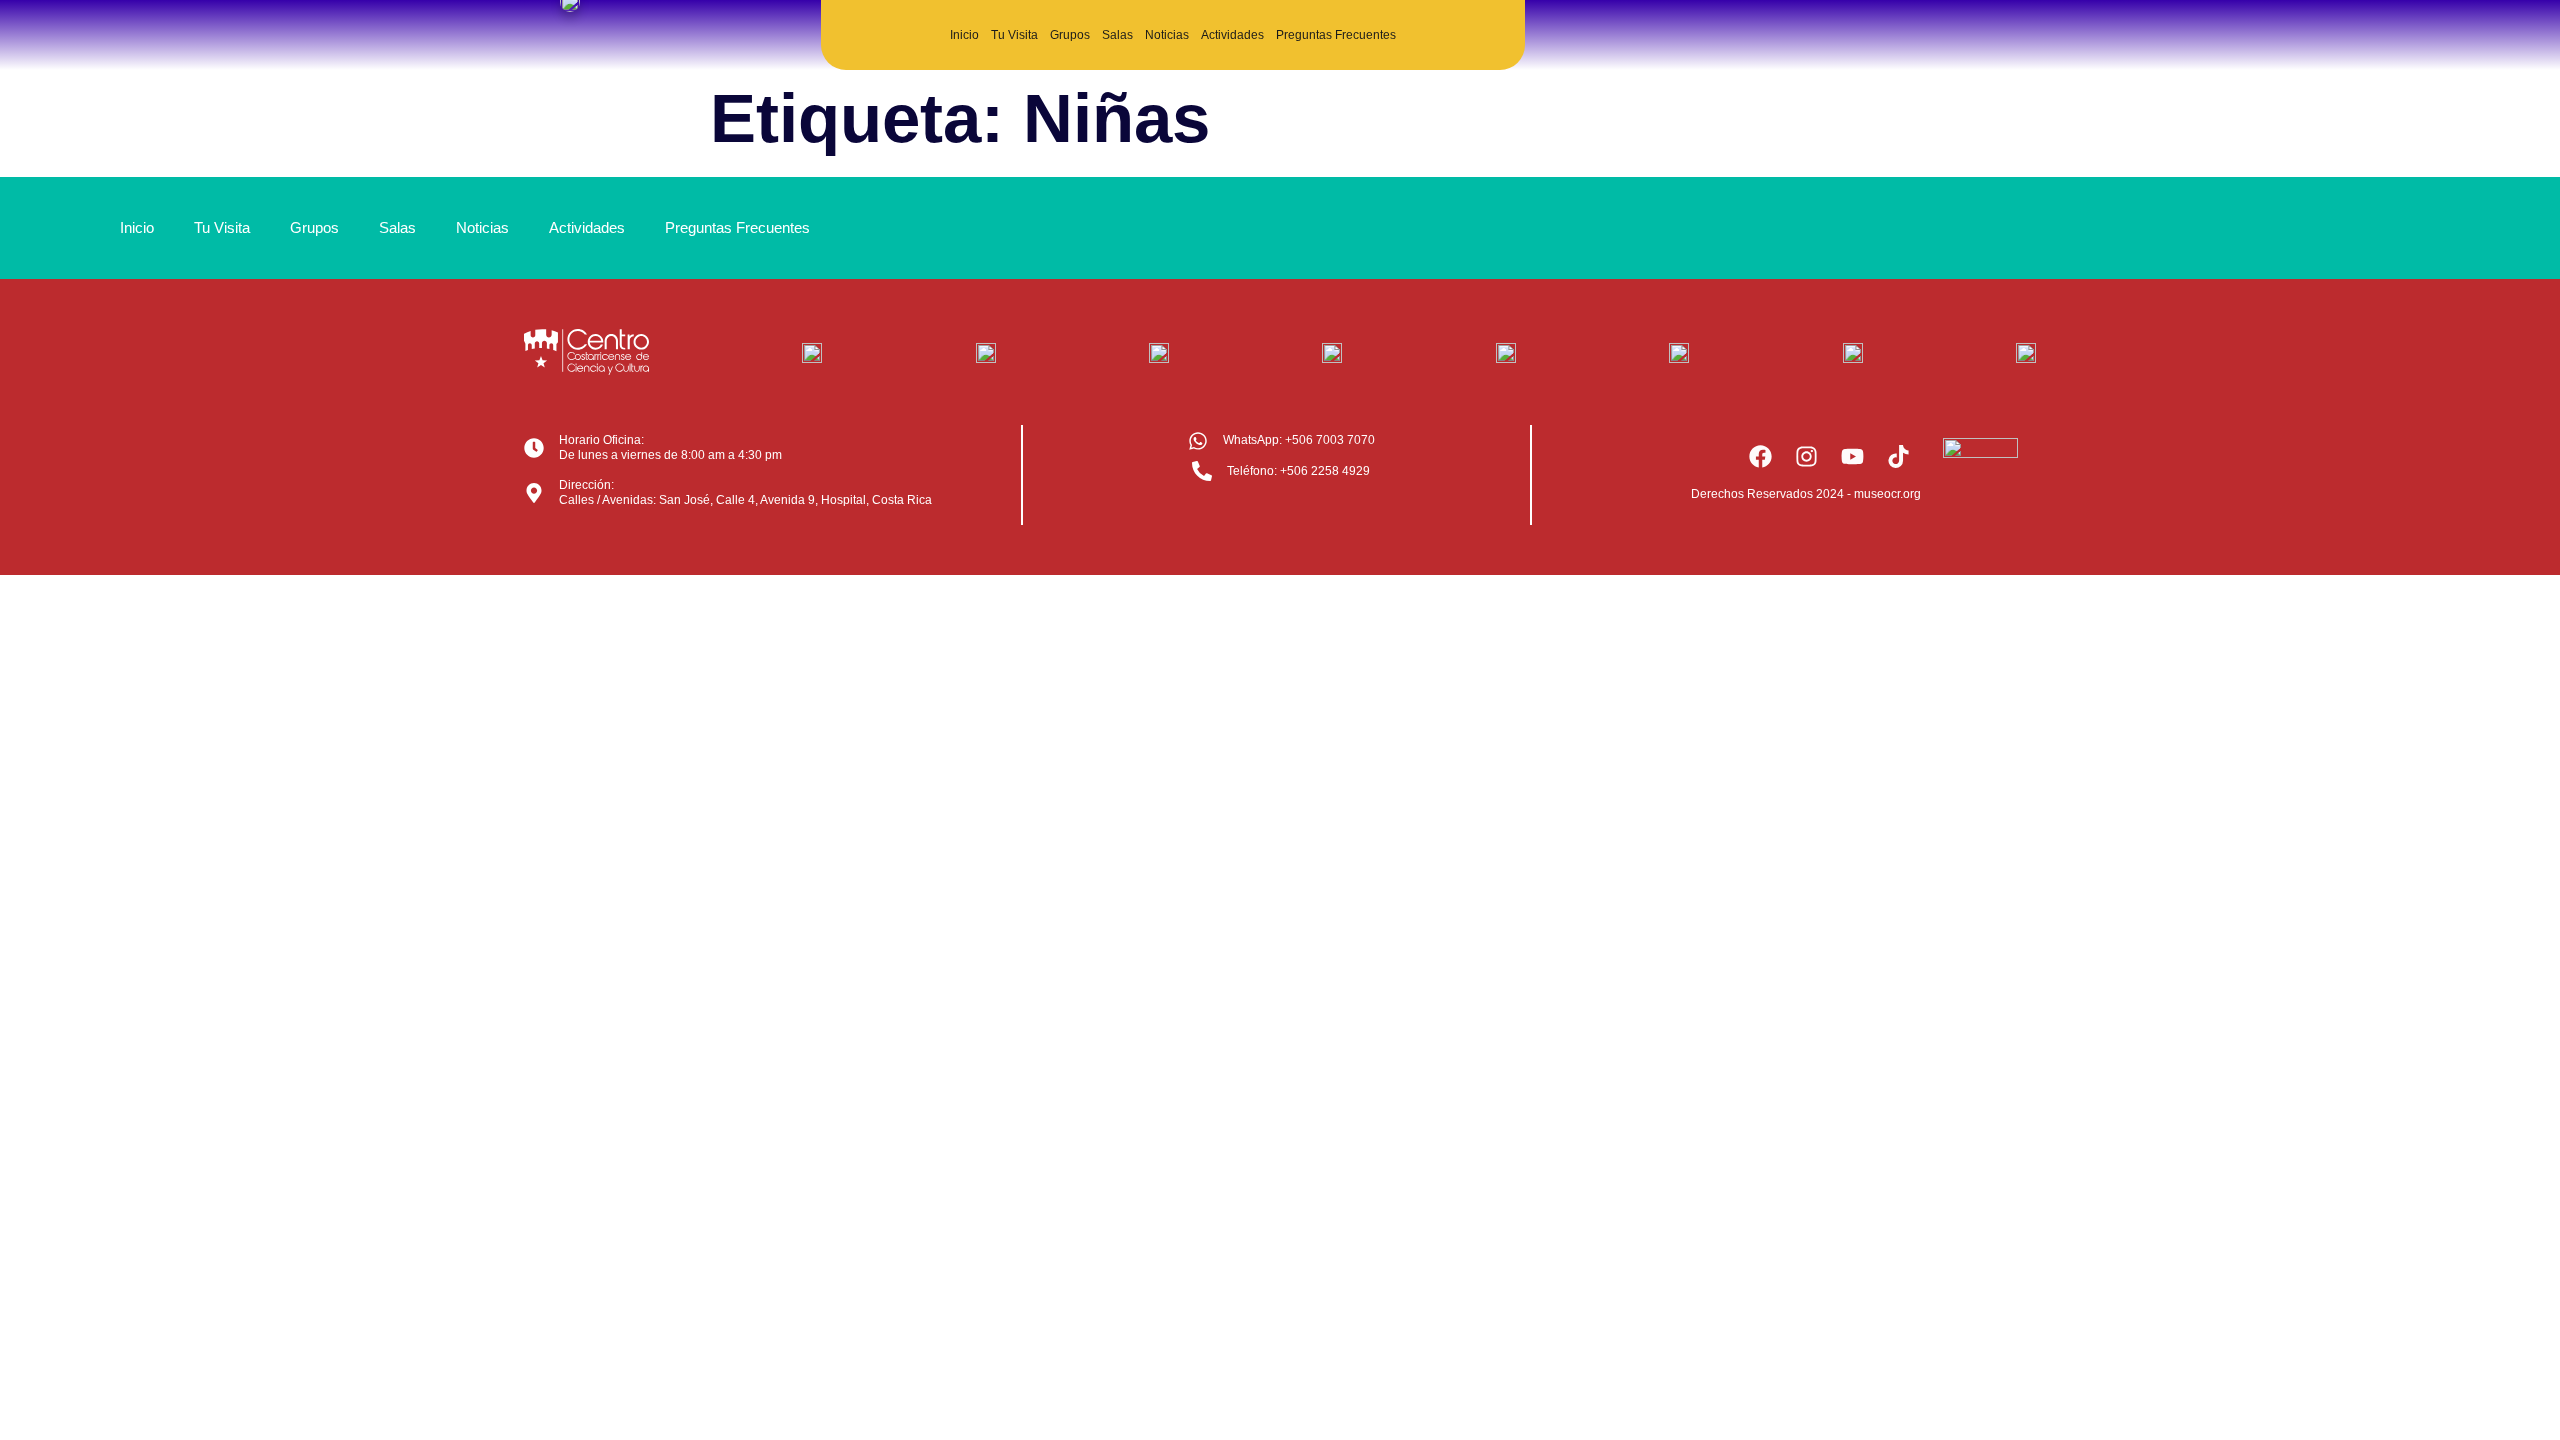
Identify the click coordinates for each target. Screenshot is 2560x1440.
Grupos (1070, 35)
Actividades (1232, 35)
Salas (1117, 35)
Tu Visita (1014, 35)
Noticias (1167, 35)
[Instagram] (1806, 456)
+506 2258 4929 (1298, 471)
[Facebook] (1760, 456)
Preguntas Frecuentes (1336, 35)
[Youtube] (1852, 456)
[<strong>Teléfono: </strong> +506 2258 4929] (1202, 471)
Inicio (964, 35)
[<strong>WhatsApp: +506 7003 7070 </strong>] (1198, 441)
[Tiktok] (1898, 456)
